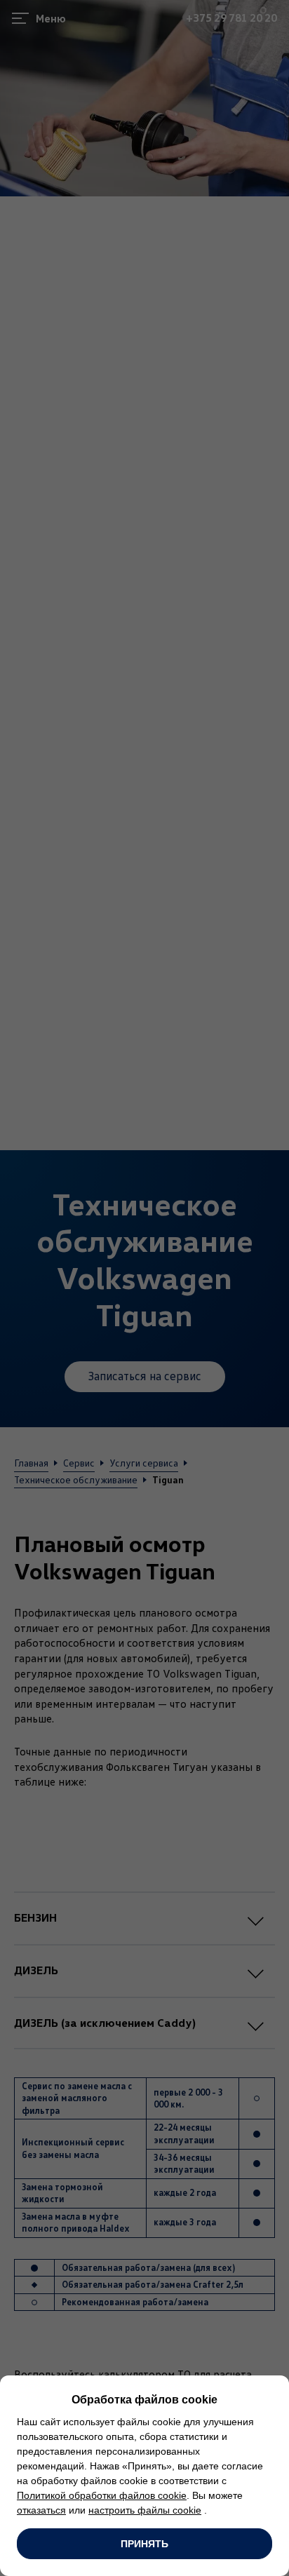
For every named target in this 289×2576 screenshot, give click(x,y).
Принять (144, 2544)
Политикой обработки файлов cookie (102, 2495)
